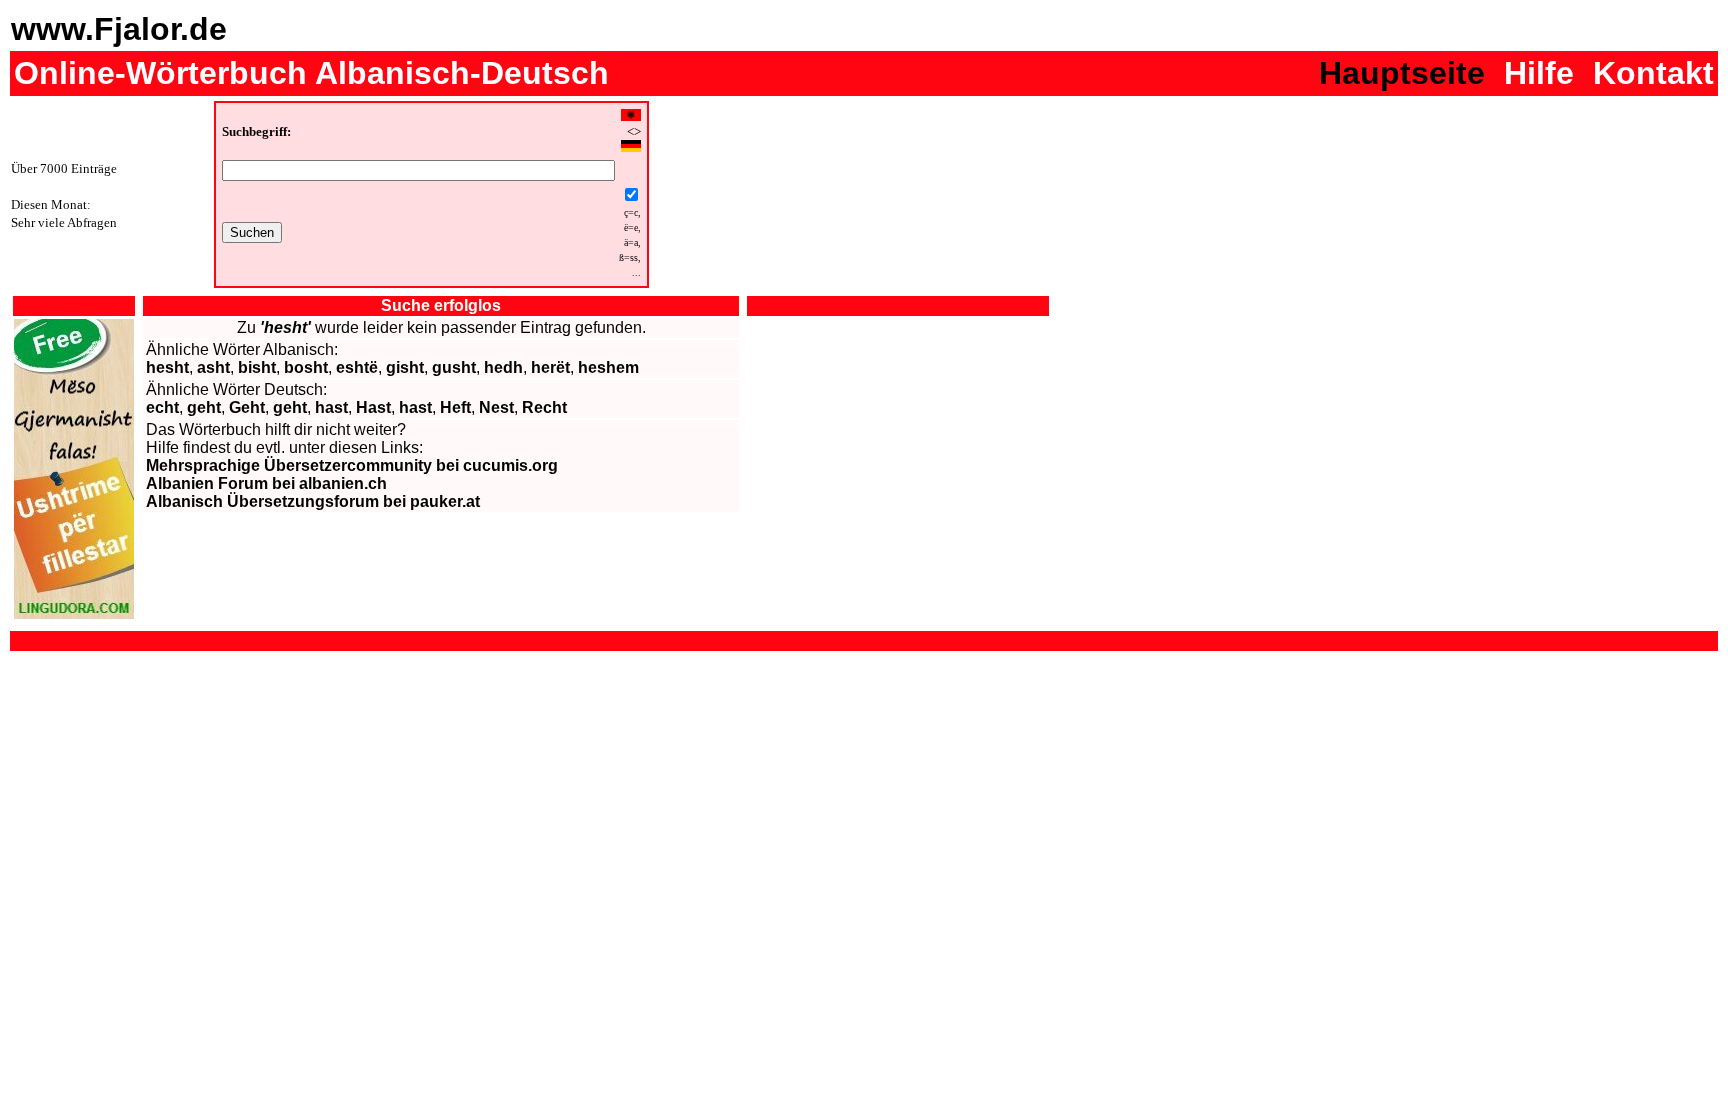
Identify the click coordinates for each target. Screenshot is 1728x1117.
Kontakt (1653, 73)
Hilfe (1539, 73)
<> (634, 132)
